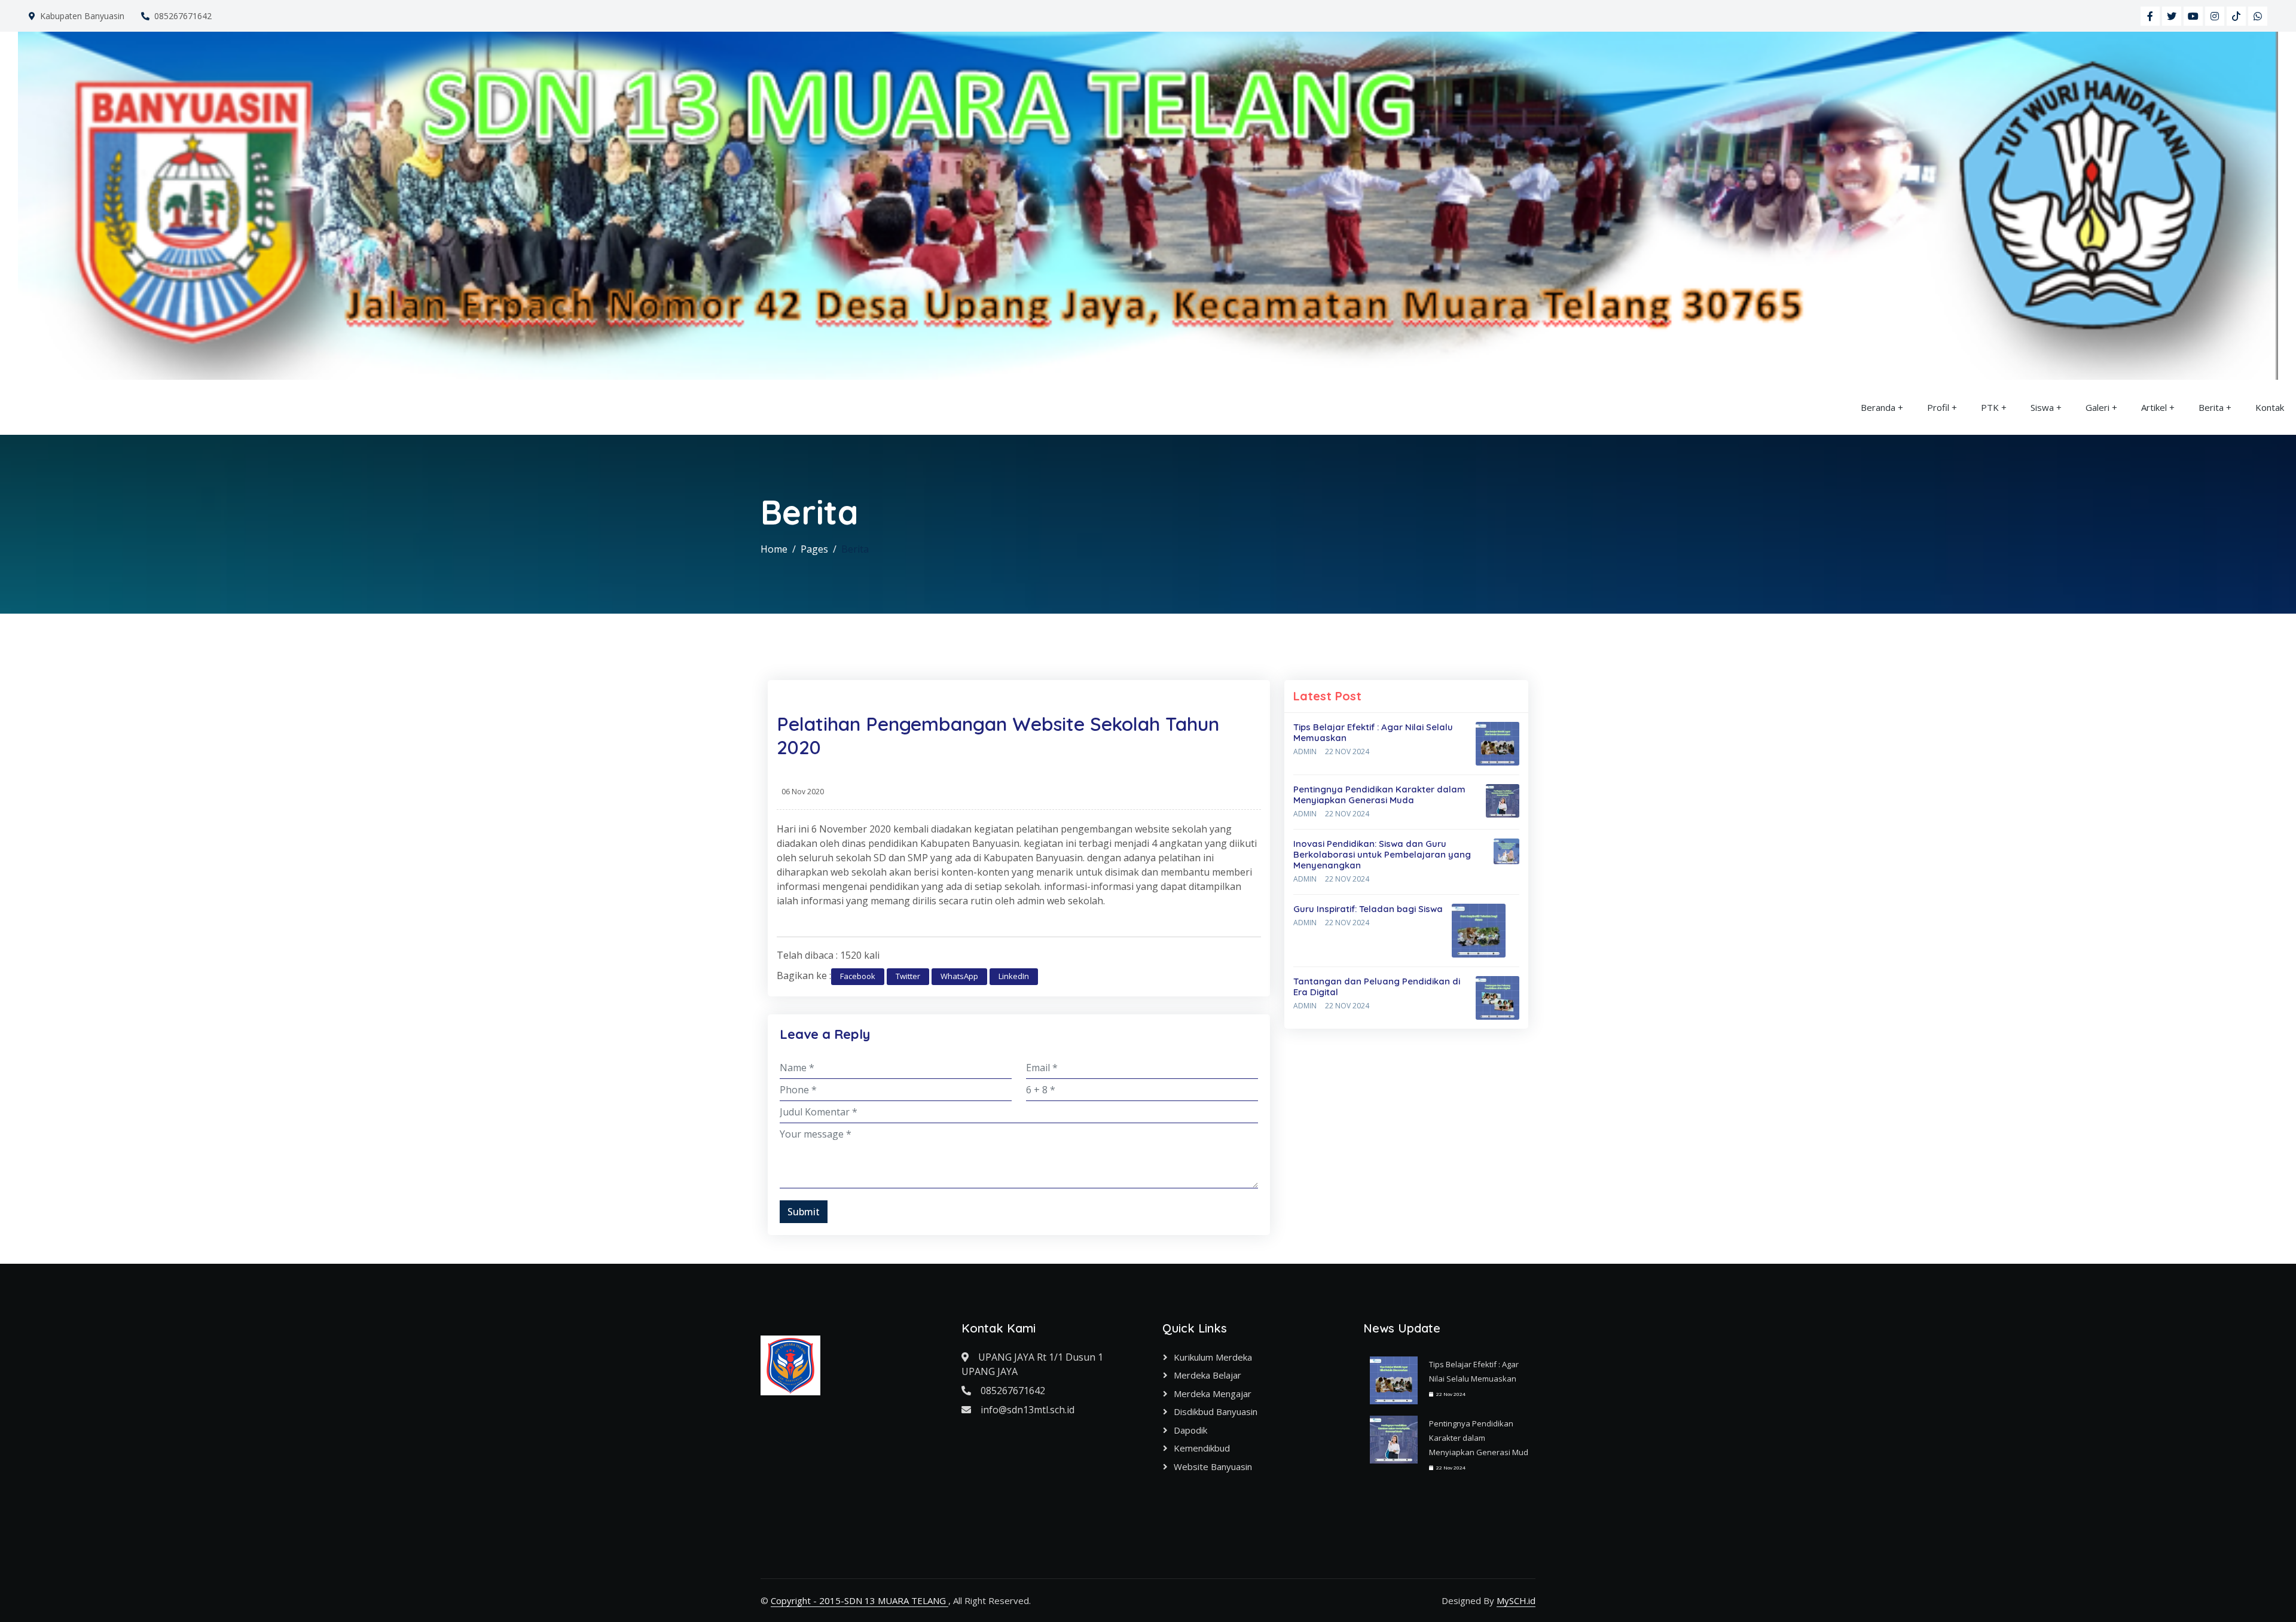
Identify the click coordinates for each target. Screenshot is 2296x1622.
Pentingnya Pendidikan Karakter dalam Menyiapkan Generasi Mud (1479, 1438)
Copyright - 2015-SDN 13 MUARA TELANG (860, 1600)
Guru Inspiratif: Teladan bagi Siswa (1368, 909)
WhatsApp (959, 976)
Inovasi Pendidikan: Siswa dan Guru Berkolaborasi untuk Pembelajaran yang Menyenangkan (1382, 854)
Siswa (2042, 407)
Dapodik (1190, 1430)
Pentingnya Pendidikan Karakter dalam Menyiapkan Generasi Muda (1379, 795)
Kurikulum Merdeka (1213, 1357)
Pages (814, 549)
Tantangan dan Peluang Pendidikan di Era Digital (1377, 987)
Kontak (2270, 407)
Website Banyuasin (1213, 1466)
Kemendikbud (1202, 1448)
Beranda (1878, 407)
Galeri (2097, 407)
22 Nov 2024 (1347, 751)
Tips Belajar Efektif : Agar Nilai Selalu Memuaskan (1373, 732)
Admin (1305, 751)
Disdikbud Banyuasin (1216, 1411)
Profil (1938, 407)
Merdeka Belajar (1207, 1375)
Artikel (2154, 407)
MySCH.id (1516, 1600)
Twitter (908, 976)
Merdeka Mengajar (1213, 1394)
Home (774, 549)
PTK (1990, 407)
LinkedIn (1014, 976)
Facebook (858, 976)
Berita (2211, 407)
